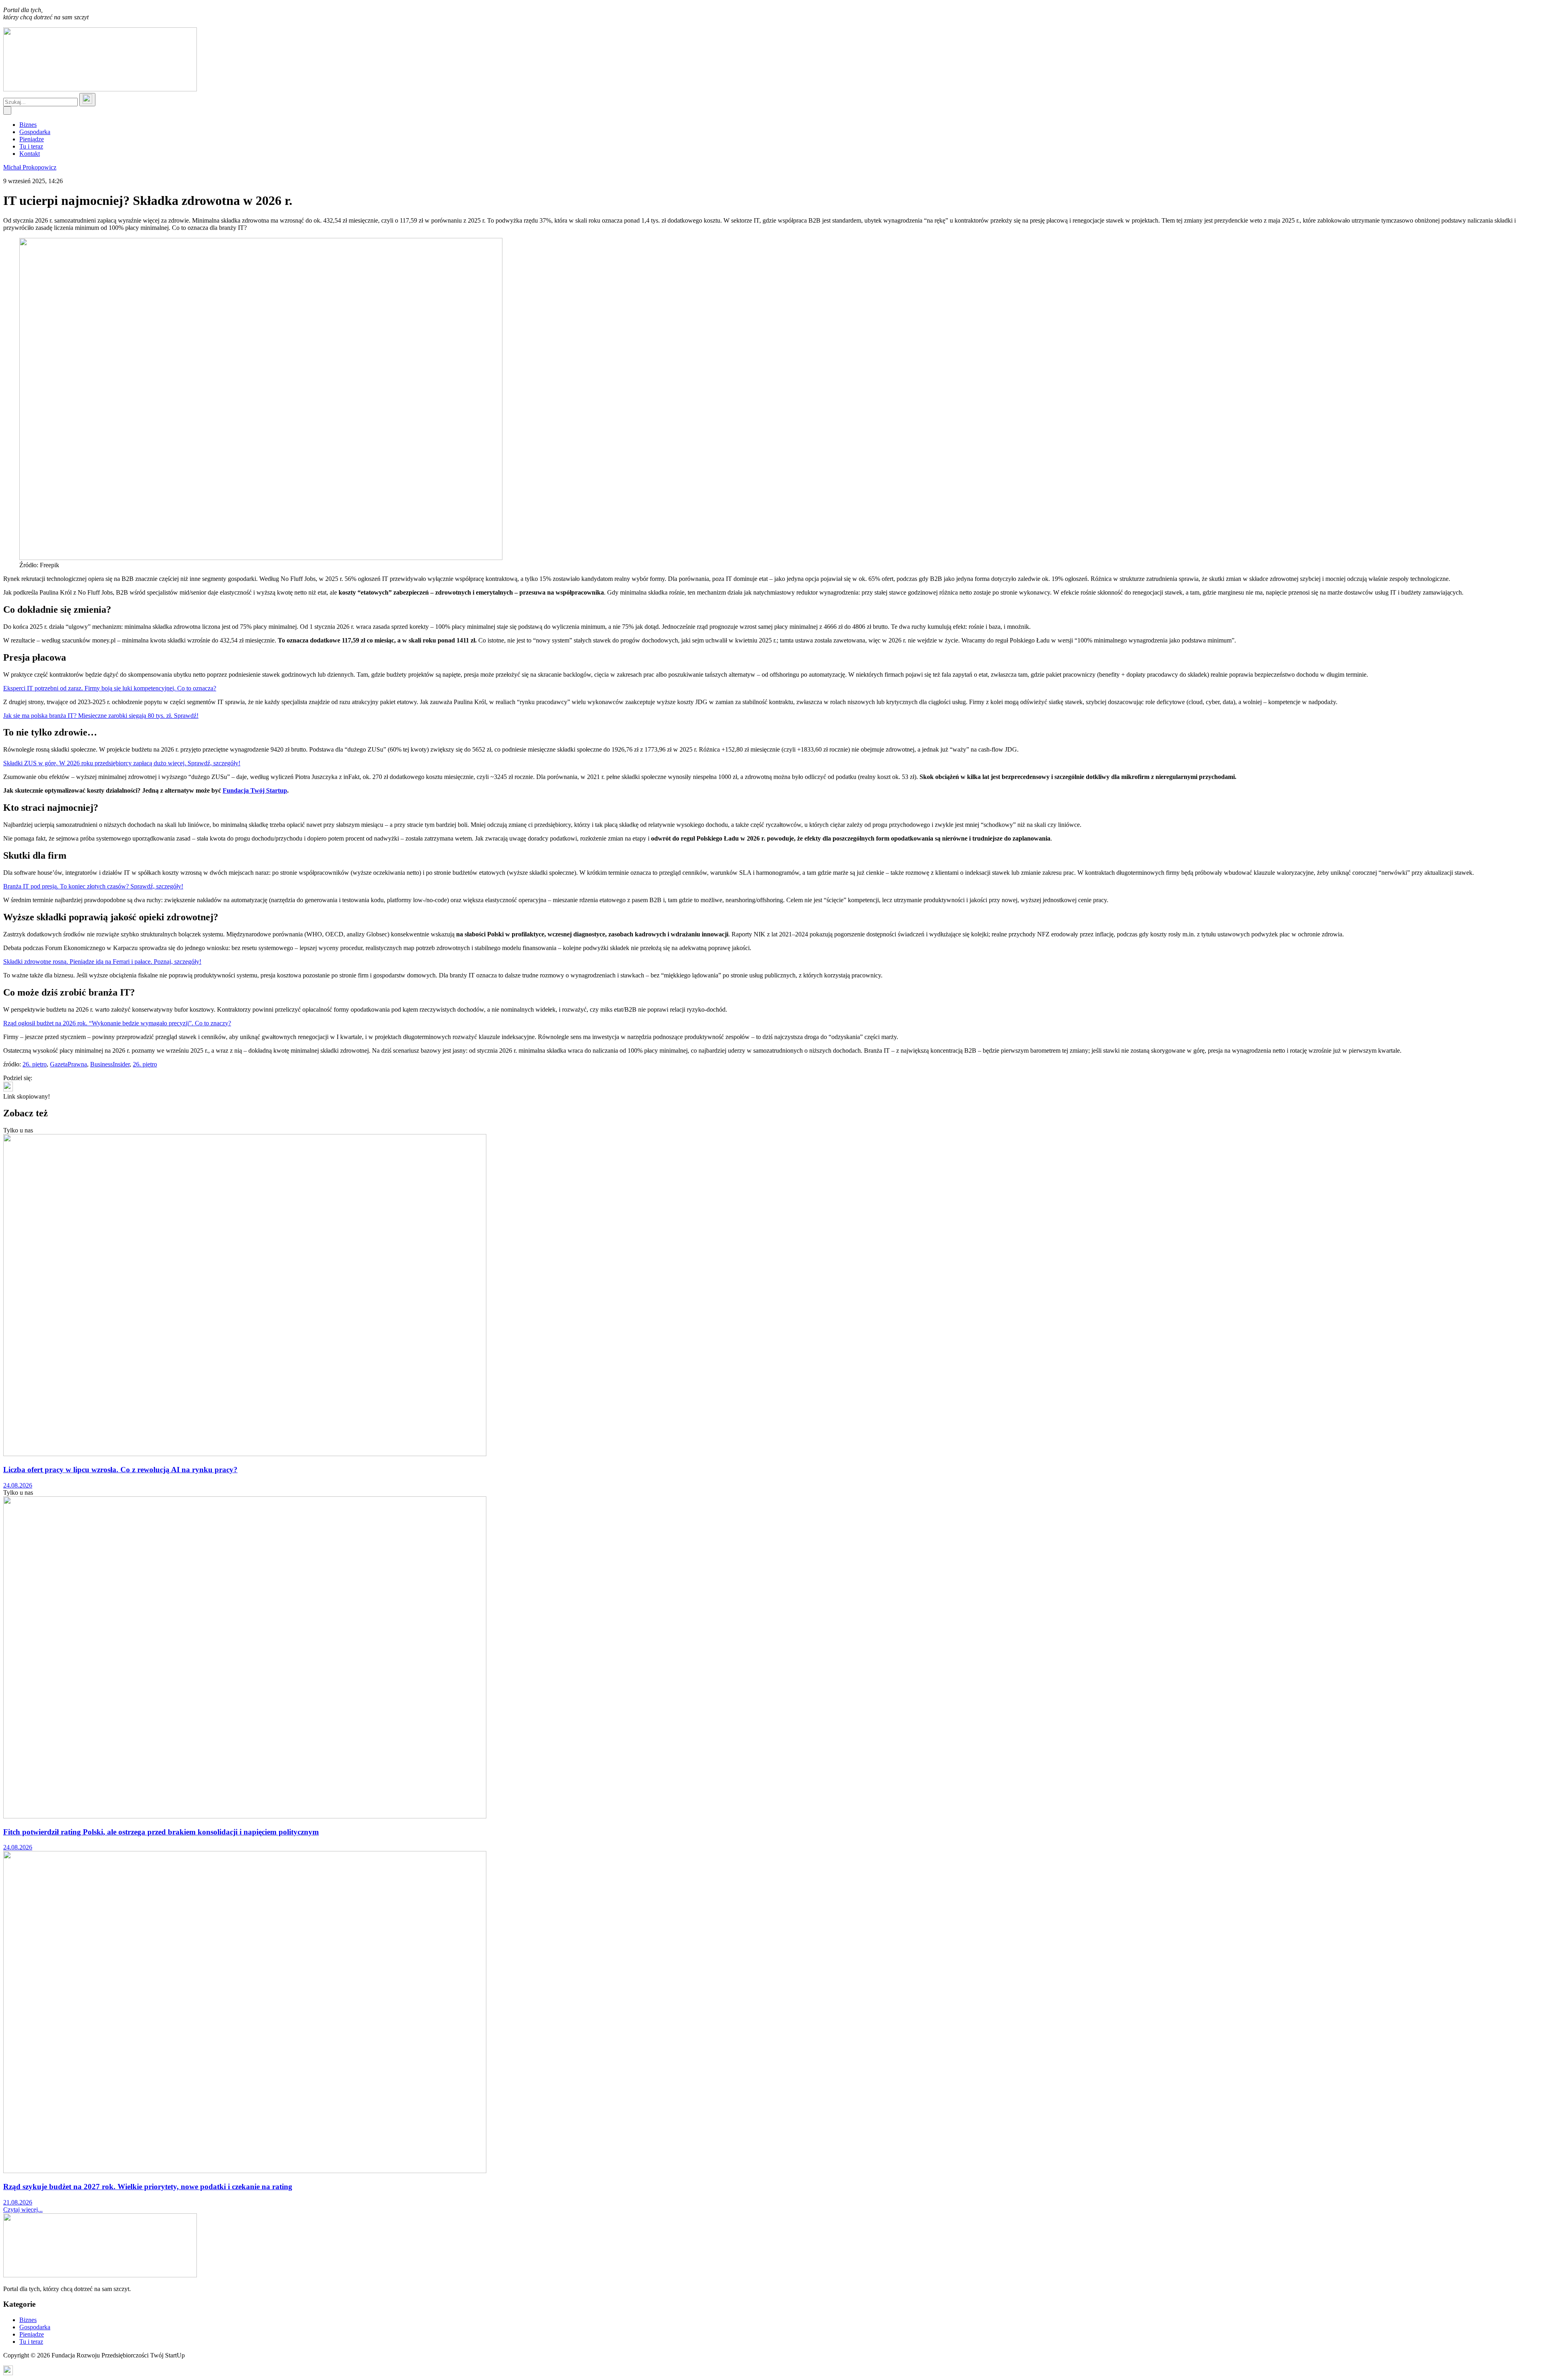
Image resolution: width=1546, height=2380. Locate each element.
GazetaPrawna (68, 1064)
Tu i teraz (31, 146)
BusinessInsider (110, 1064)
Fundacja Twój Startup (255, 790)
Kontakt (30, 154)
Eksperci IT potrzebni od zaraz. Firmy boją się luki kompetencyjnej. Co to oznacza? (110, 688)
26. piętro (35, 1064)
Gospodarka (35, 132)
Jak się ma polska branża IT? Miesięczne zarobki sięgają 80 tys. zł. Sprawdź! (101, 716)
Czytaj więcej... (23, 2210)
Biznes (28, 125)
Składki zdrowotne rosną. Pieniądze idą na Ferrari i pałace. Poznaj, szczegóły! (102, 962)
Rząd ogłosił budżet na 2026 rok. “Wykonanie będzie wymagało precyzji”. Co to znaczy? (117, 1023)
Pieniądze (32, 139)
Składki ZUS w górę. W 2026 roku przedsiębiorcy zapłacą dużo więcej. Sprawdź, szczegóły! (122, 763)
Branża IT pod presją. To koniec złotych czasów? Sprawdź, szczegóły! (93, 886)
